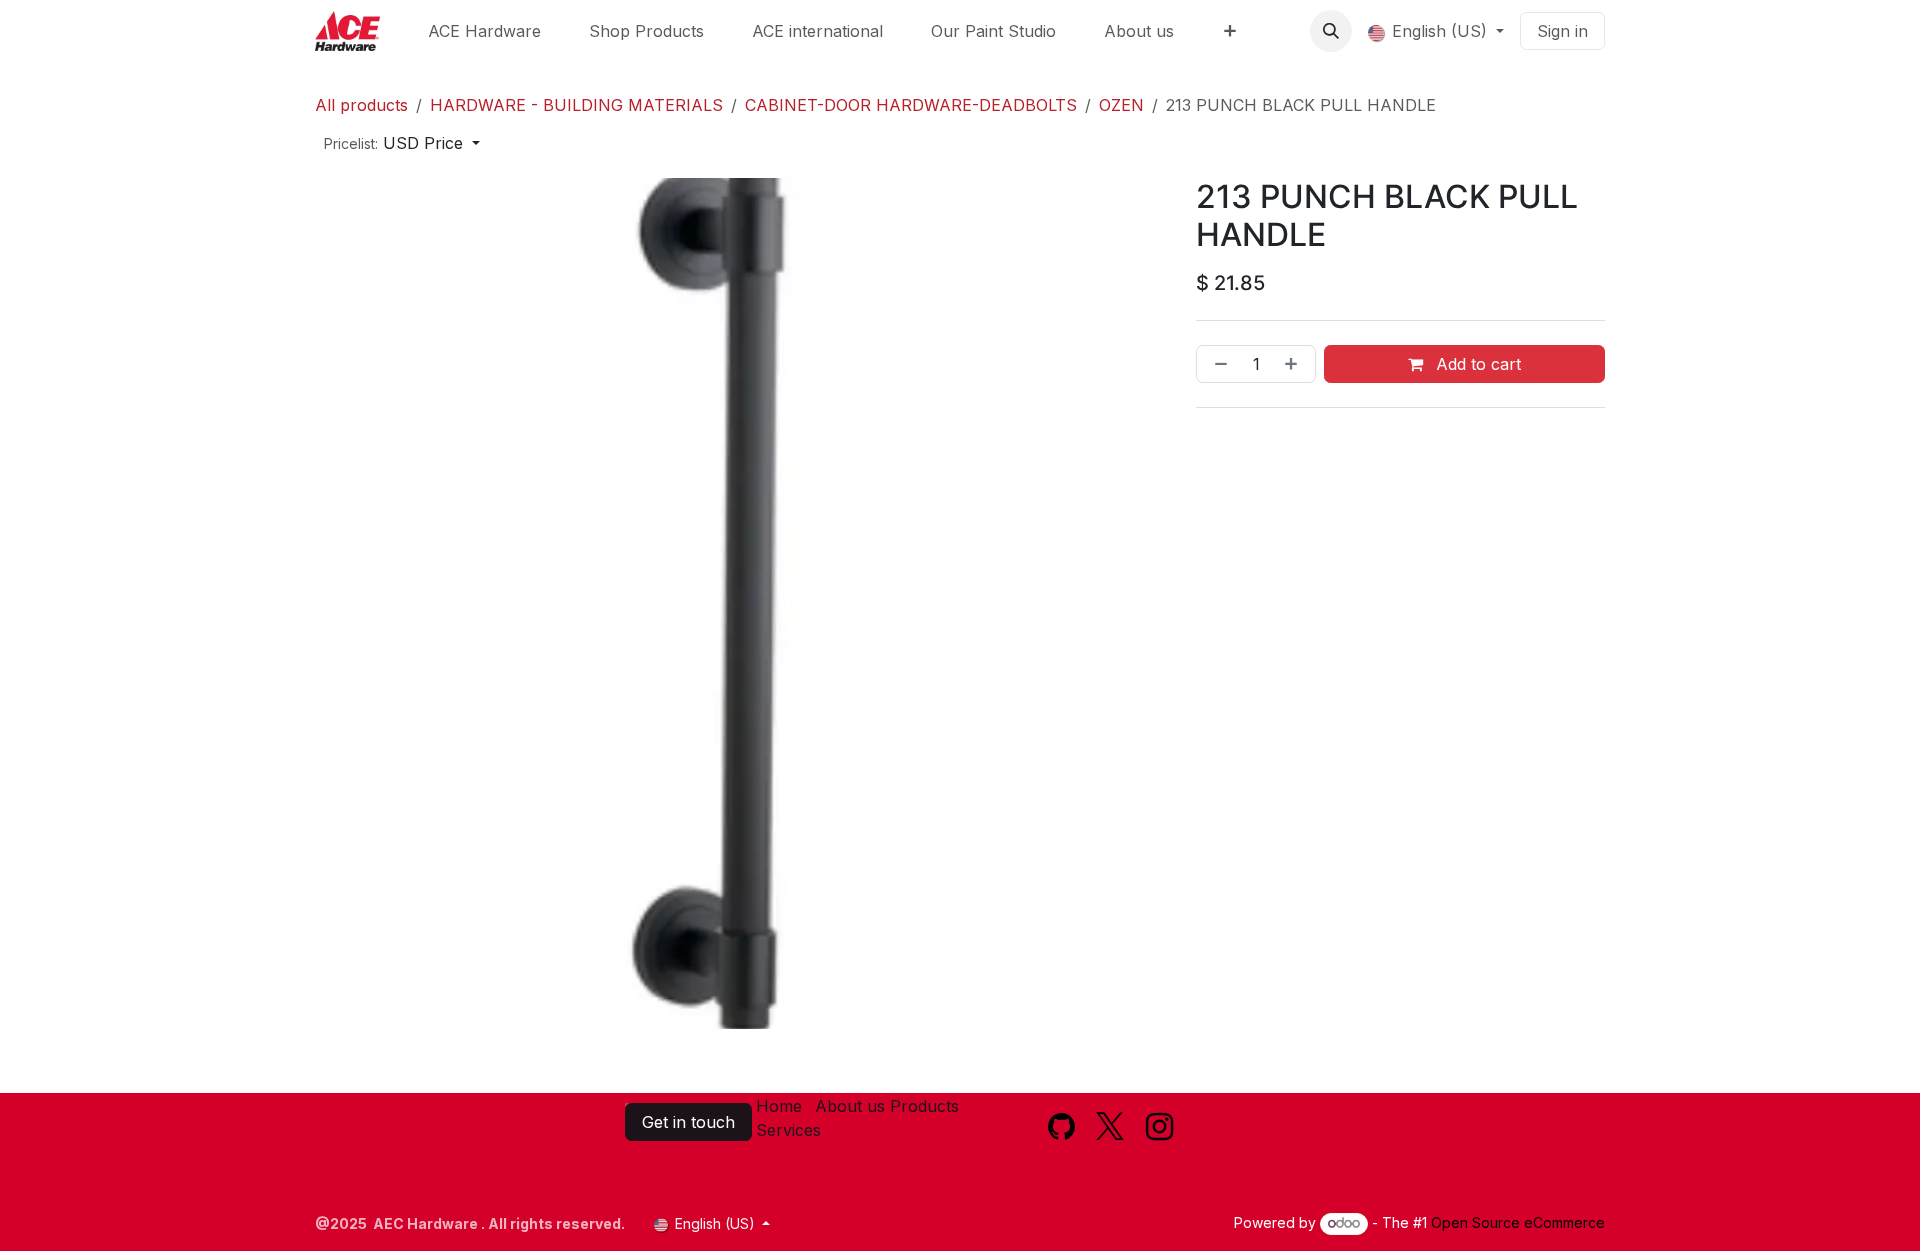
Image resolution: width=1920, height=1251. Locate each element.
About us (850, 1106)
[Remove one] (1217, 364)
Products (924, 1106)
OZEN (1121, 105)
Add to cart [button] (1476, 364)
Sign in (1562, 31)
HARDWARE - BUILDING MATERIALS (576, 105)
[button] (1331, 31)
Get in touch (688, 1122)
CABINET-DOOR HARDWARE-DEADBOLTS (911, 105)
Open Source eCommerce (1518, 1222)
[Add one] (1295, 364)
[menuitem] (484, 31)
